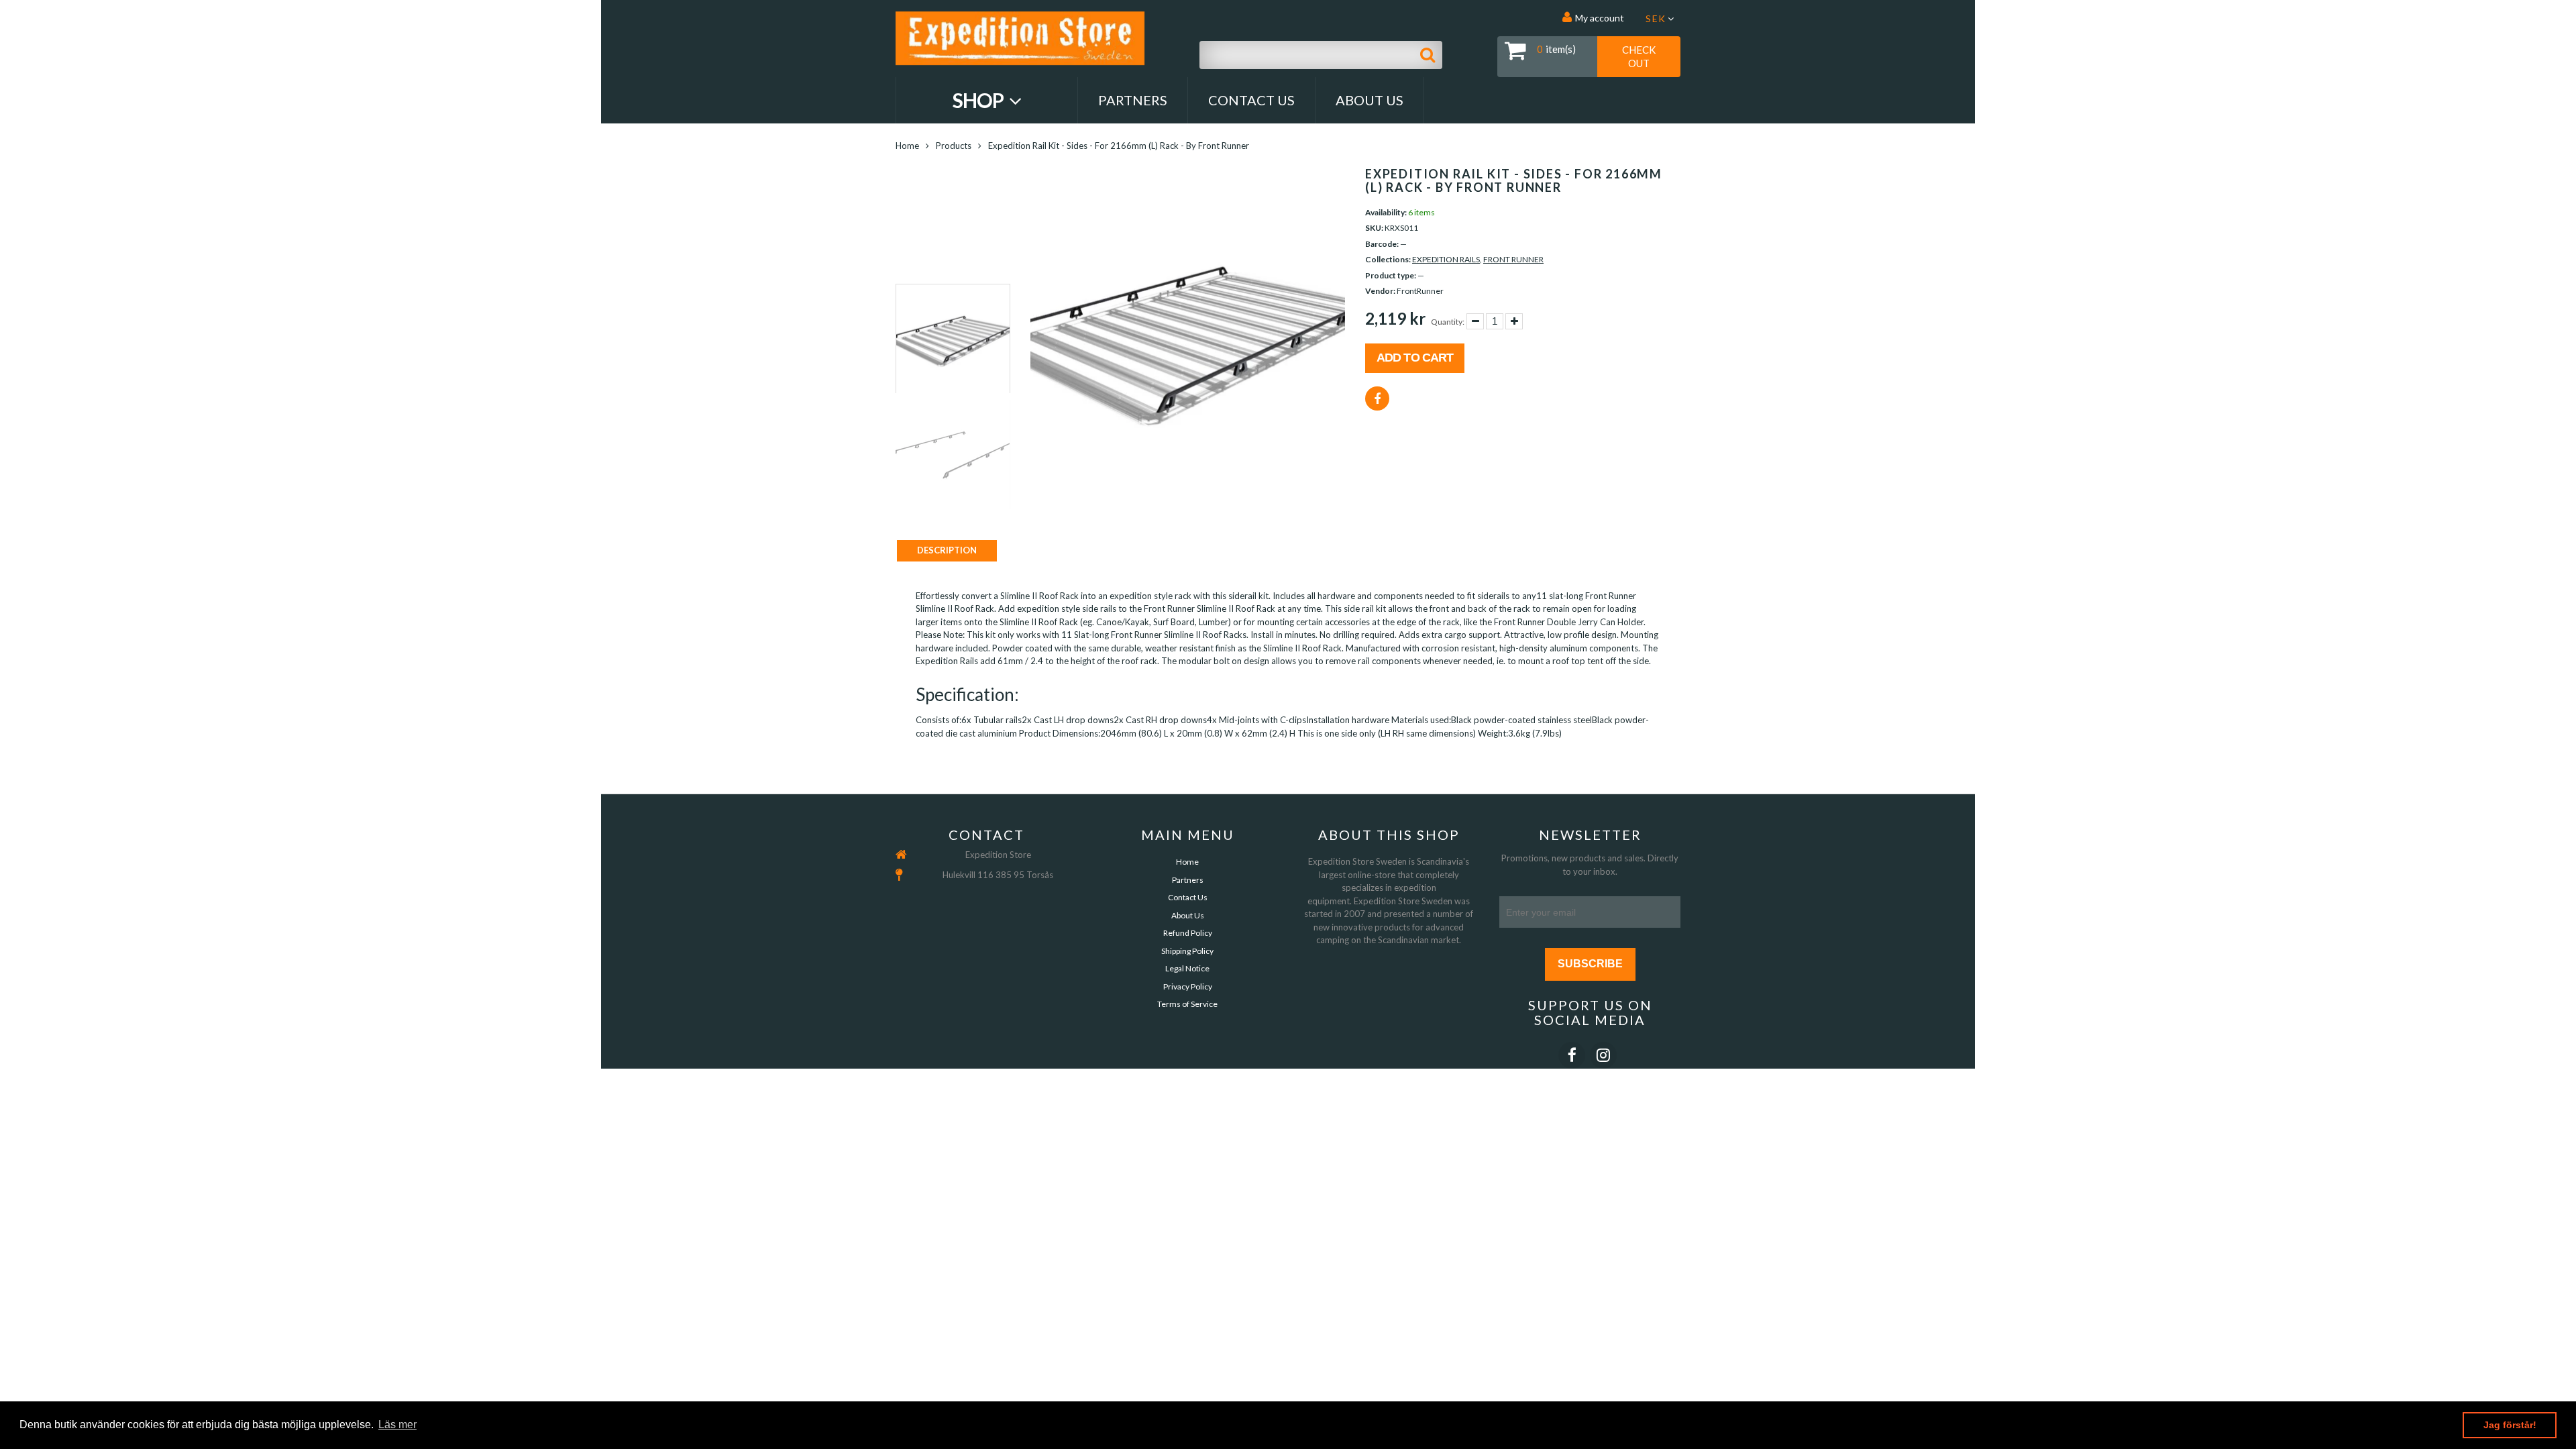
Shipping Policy (1187, 951)
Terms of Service (1187, 1004)
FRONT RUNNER (1513, 259)
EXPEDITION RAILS (1446, 259)
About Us (1370, 100)
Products (954, 146)
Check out (1639, 56)
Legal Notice (1187, 968)
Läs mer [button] (397, 1425)
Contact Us (1251, 100)
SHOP (980, 100)
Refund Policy (1188, 933)
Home (907, 146)
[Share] (1377, 398)
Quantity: (1448, 322)
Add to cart (1415, 358)
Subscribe (1590, 964)
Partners (1133, 100)
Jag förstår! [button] (2510, 1425)
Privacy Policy (1188, 986)
